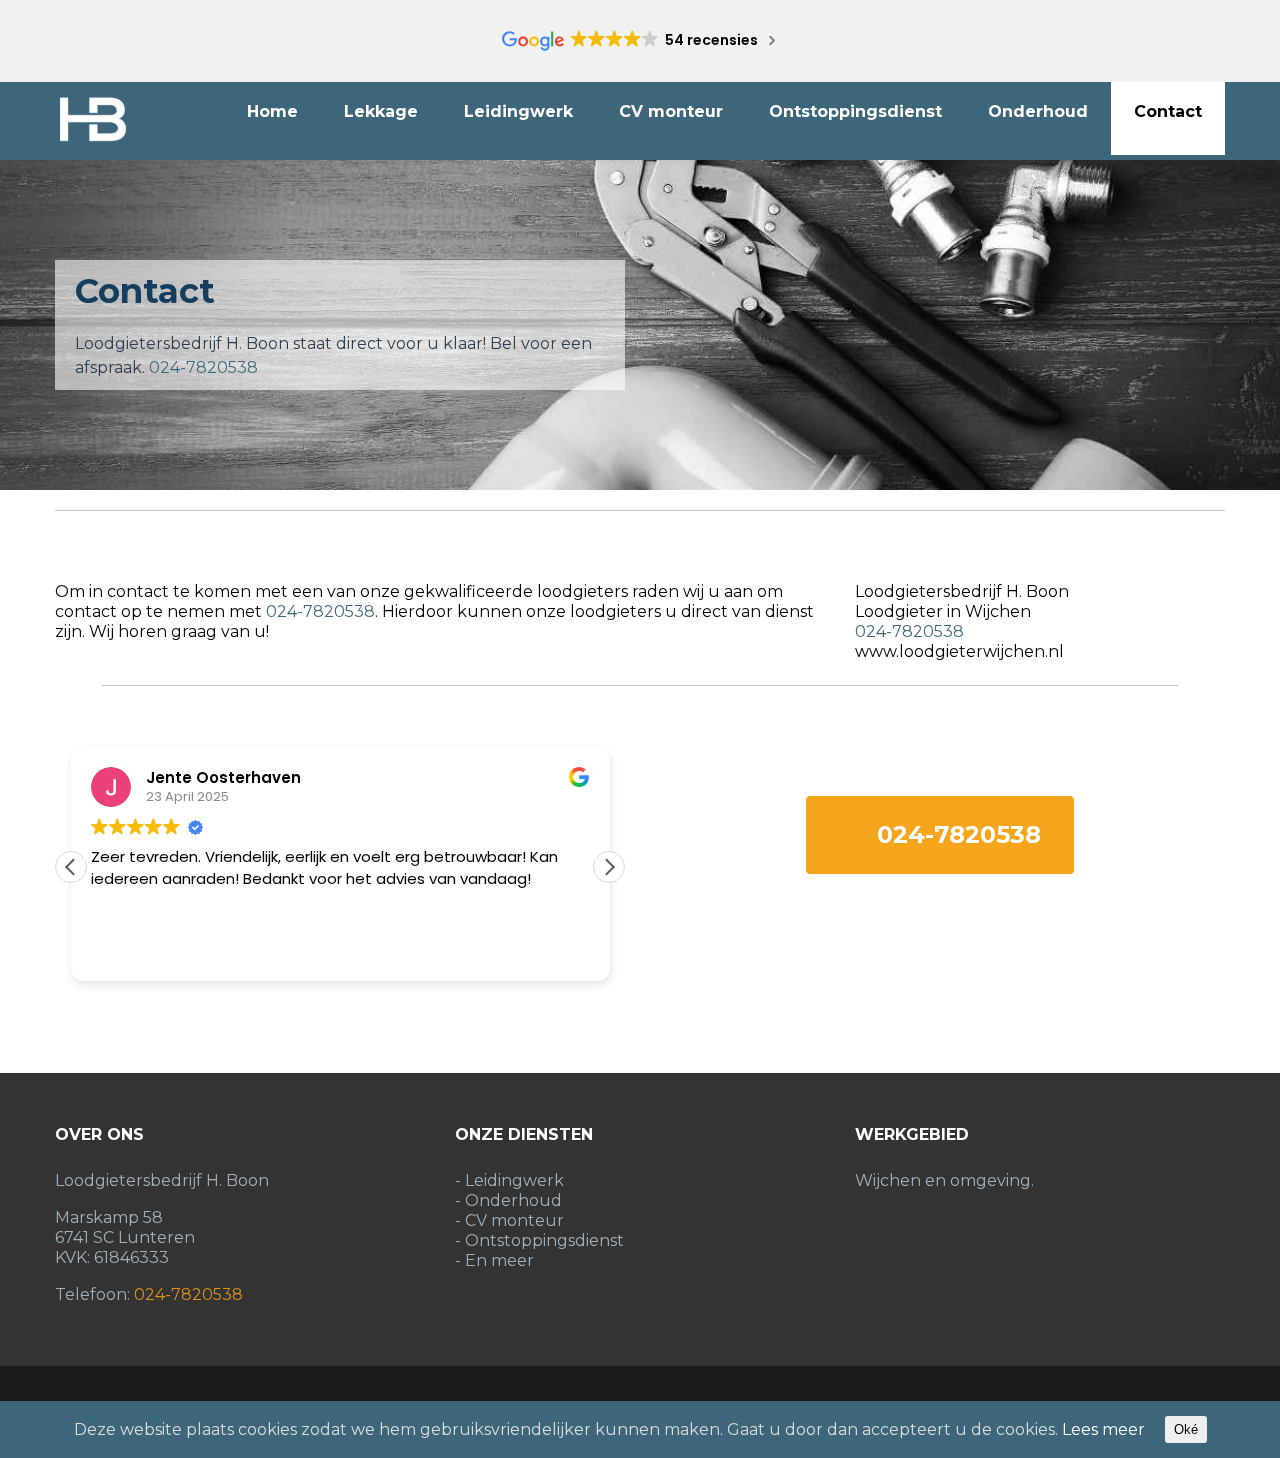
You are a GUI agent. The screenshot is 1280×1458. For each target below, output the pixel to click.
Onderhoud (1038, 111)
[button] (609, 867)
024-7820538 (203, 367)
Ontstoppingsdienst (855, 111)
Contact (1168, 111)
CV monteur (671, 111)
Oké (1186, 1429)
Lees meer (1103, 1429)
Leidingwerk (518, 111)
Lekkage (381, 111)
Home (272, 111)
